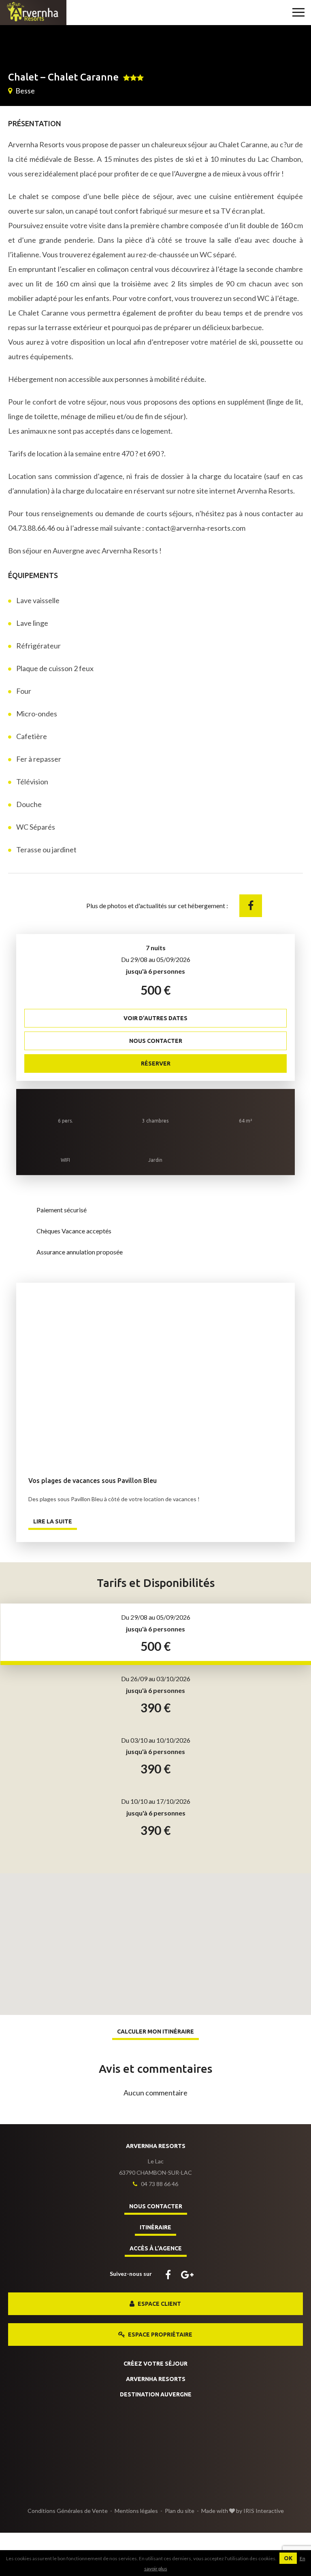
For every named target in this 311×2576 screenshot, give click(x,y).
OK (288, 2558)
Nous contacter (156, 1041)
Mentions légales (136, 2511)
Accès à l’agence (156, 2248)
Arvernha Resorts (156, 2379)
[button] (155, 1936)
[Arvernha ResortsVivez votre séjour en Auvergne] (33, 12)
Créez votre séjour (155, 2364)
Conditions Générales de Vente (68, 2511)
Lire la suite (53, 1521)
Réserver (156, 1063)
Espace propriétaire (160, 2334)
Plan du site (180, 2511)
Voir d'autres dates (155, 1018)
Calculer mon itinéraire (155, 2032)
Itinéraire (155, 2227)
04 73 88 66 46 (159, 2184)
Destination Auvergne (156, 2394)
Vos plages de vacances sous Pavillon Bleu (155, 1373)
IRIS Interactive (264, 2511)
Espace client (159, 2304)
